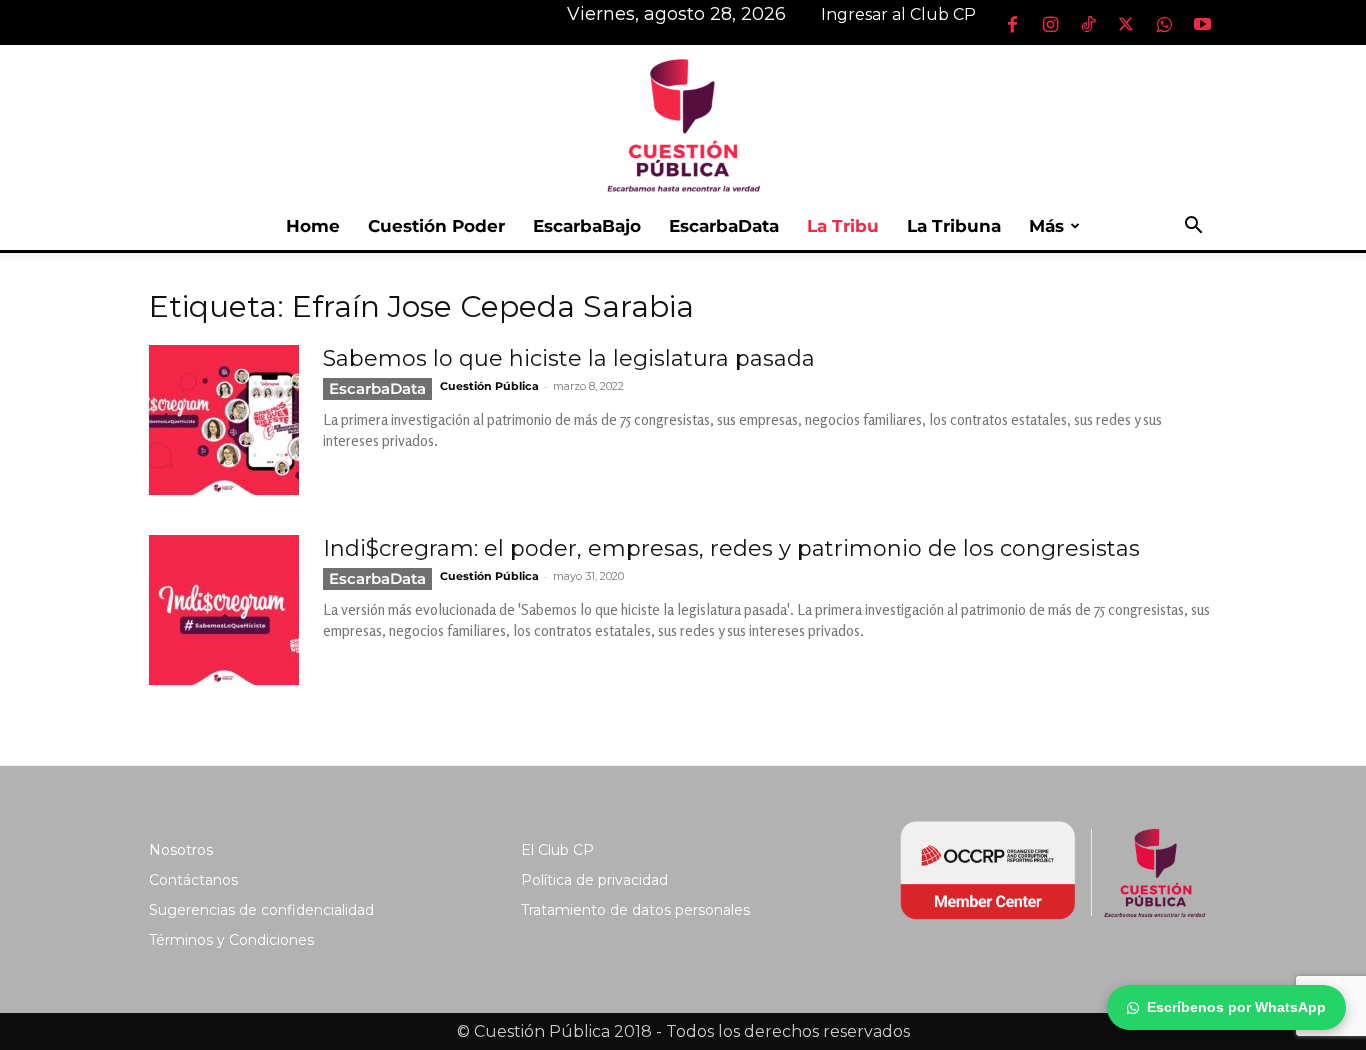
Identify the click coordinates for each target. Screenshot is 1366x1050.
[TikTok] (1088, 24)
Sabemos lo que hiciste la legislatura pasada (569, 358)
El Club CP (557, 850)
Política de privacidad (594, 880)
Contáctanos (193, 880)
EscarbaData (724, 226)
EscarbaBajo (587, 226)
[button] (1193, 227)
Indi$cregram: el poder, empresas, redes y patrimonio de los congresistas (731, 548)
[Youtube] (1202, 24)
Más (1046, 226)
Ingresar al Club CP (898, 14)
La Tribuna (954, 226)
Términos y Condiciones (231, 940)
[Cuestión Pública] (683, 123)
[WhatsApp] (1164, 24)
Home (313, 226)
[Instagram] (1050, 24)
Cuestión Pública (489, 386)
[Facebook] (1012, 24)
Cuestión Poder (436, 226)
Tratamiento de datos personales (635, 910)
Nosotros (181, 850)
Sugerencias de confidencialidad (261, 910)
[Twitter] (1126, 24)
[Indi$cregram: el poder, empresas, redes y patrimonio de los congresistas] (224, 610)
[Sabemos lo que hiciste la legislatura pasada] (224, 420)
